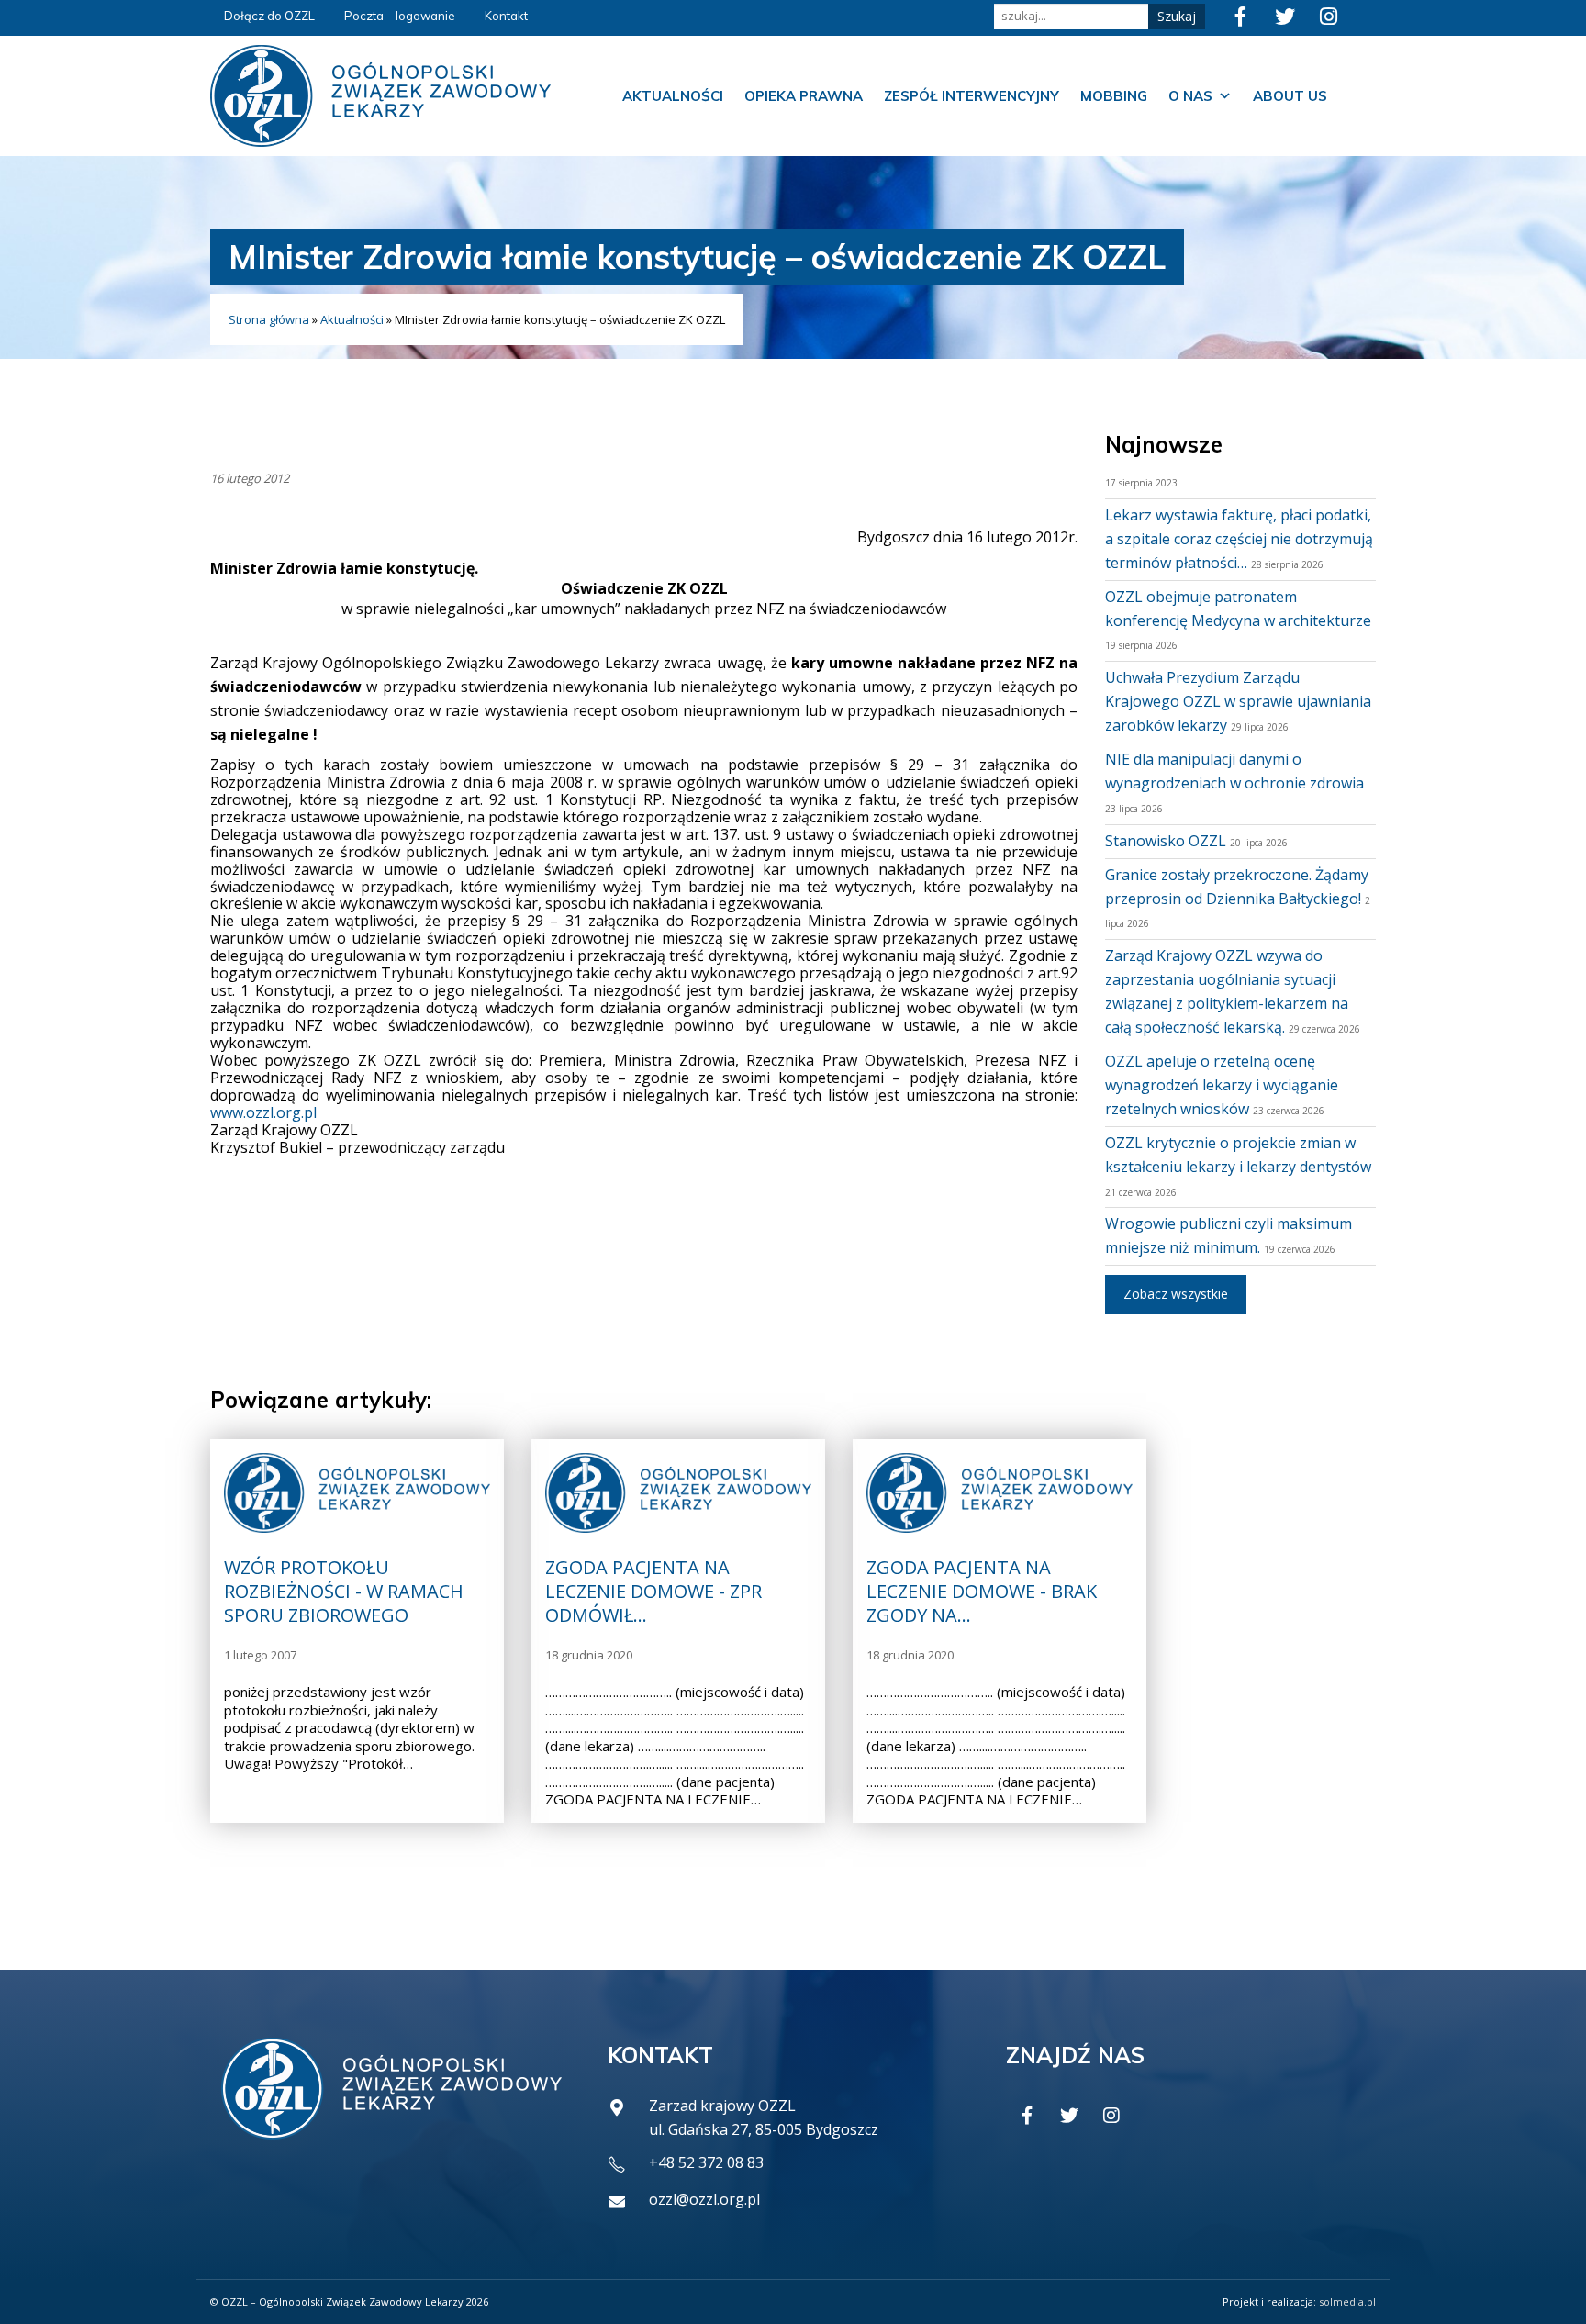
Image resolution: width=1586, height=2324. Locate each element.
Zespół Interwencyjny (972, 96)
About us (1290, 96)
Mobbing (1114, 96)
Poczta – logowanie (400, 16)
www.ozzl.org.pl (263, 1112)
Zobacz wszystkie (1176, 1294)
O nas (1190, 96)
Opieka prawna (804, 96)
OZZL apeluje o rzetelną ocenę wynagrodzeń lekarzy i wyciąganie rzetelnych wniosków (1222, 1085)
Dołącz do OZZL (269, 16)
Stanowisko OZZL (1166, 841)
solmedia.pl (1347, 2302)
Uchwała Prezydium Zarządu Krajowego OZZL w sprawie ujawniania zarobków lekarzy (1238, 701)
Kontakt (506, 16)
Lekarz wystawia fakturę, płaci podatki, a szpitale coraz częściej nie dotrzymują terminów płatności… (1239, 539)
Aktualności (673, 96)
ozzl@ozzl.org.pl (704, 2199)
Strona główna (269, 319)
